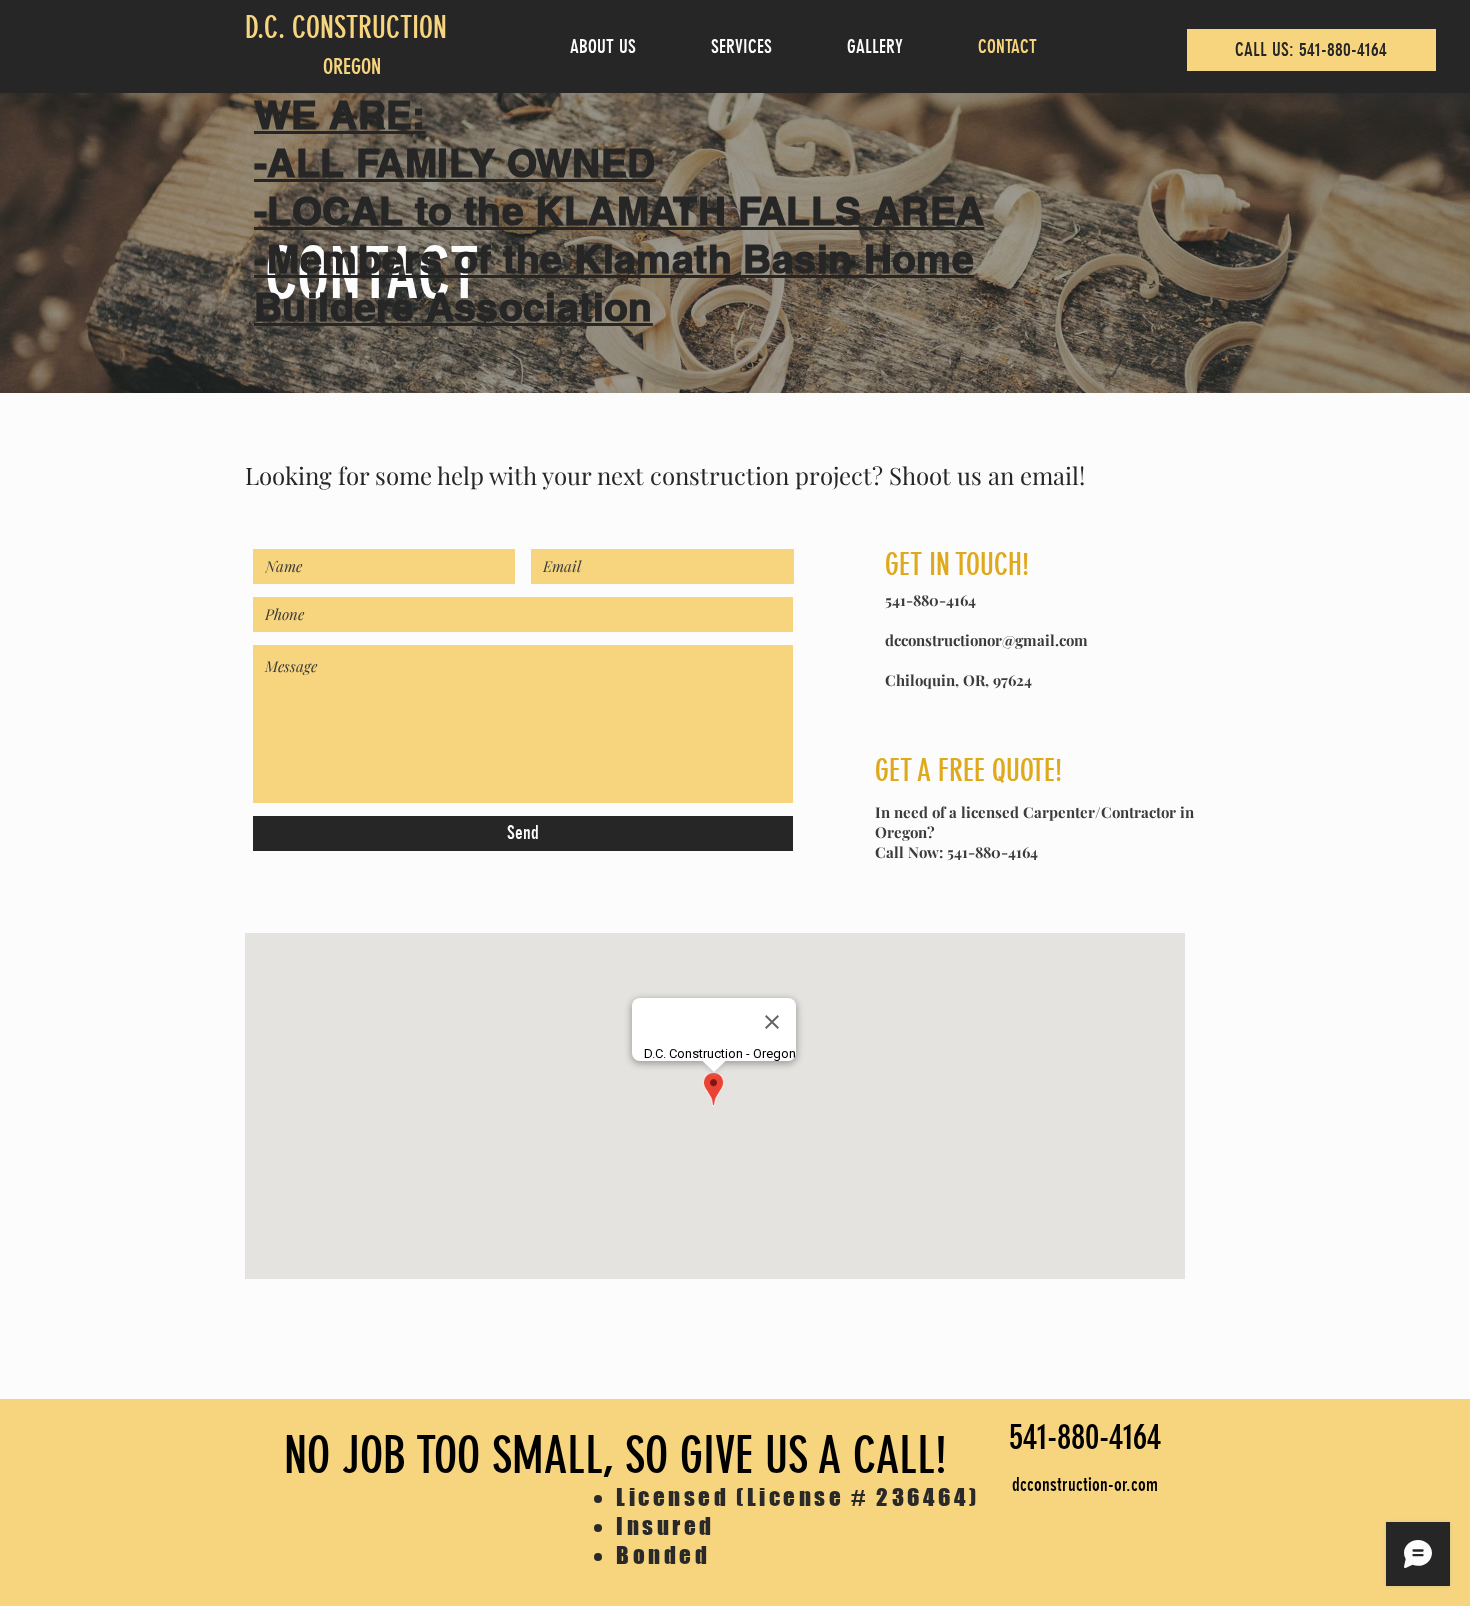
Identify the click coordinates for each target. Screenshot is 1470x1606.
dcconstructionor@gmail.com (986, 640)
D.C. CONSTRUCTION (346, 28)
